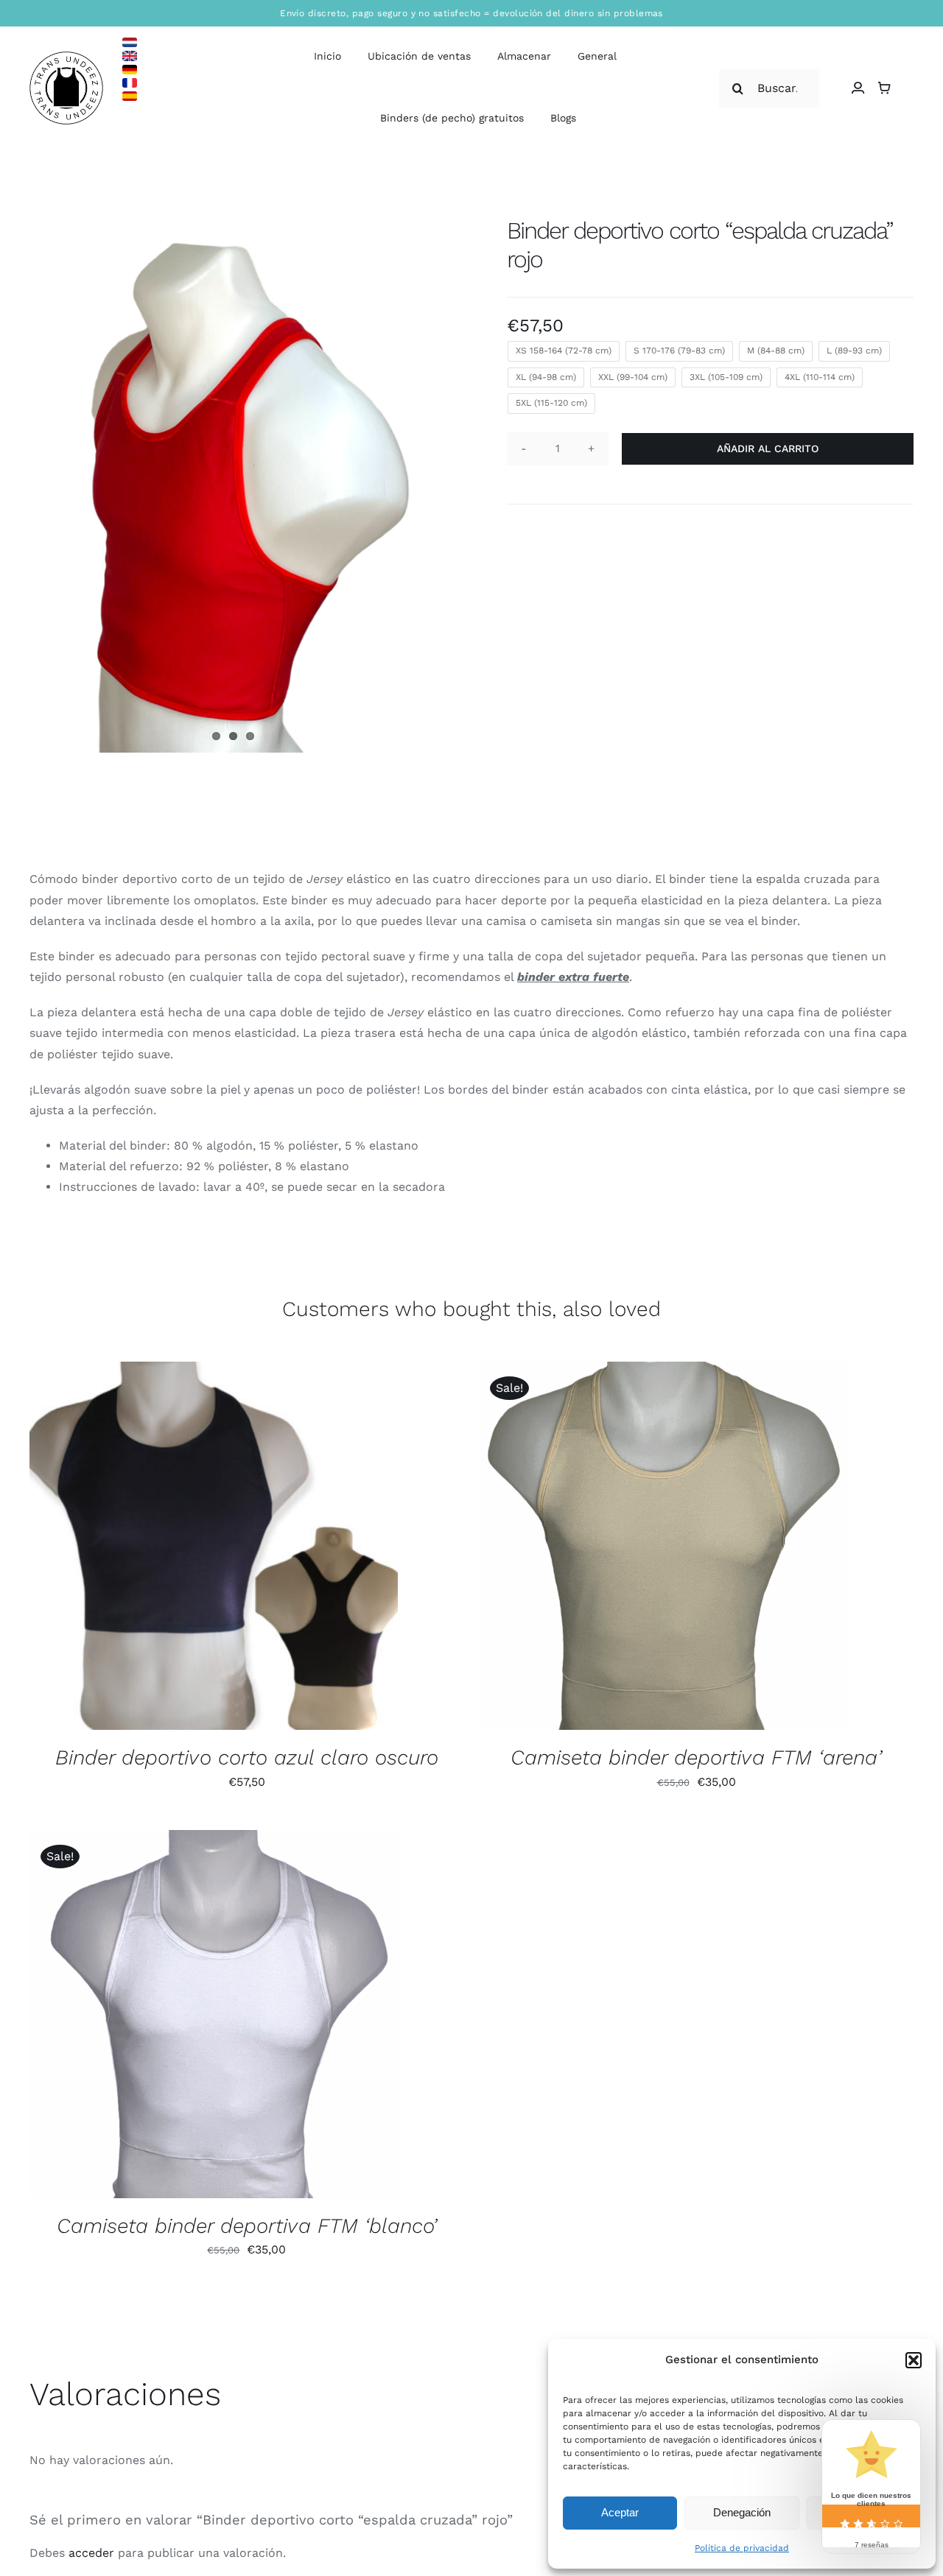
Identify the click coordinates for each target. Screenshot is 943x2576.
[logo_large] (66, 57)
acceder (91, 2553)
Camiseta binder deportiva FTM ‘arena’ (696, 1757)
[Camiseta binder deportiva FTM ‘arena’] (663, 1546)
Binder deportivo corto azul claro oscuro (247, 1757)
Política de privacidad (742, 2548)
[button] (914, 2360)
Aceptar (620, 2512)
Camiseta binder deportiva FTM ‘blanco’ (247, 2226)
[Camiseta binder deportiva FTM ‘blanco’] (214, 2014)
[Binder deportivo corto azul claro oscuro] (214, 1546)
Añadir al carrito (768, 448)
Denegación (742, 2512)
